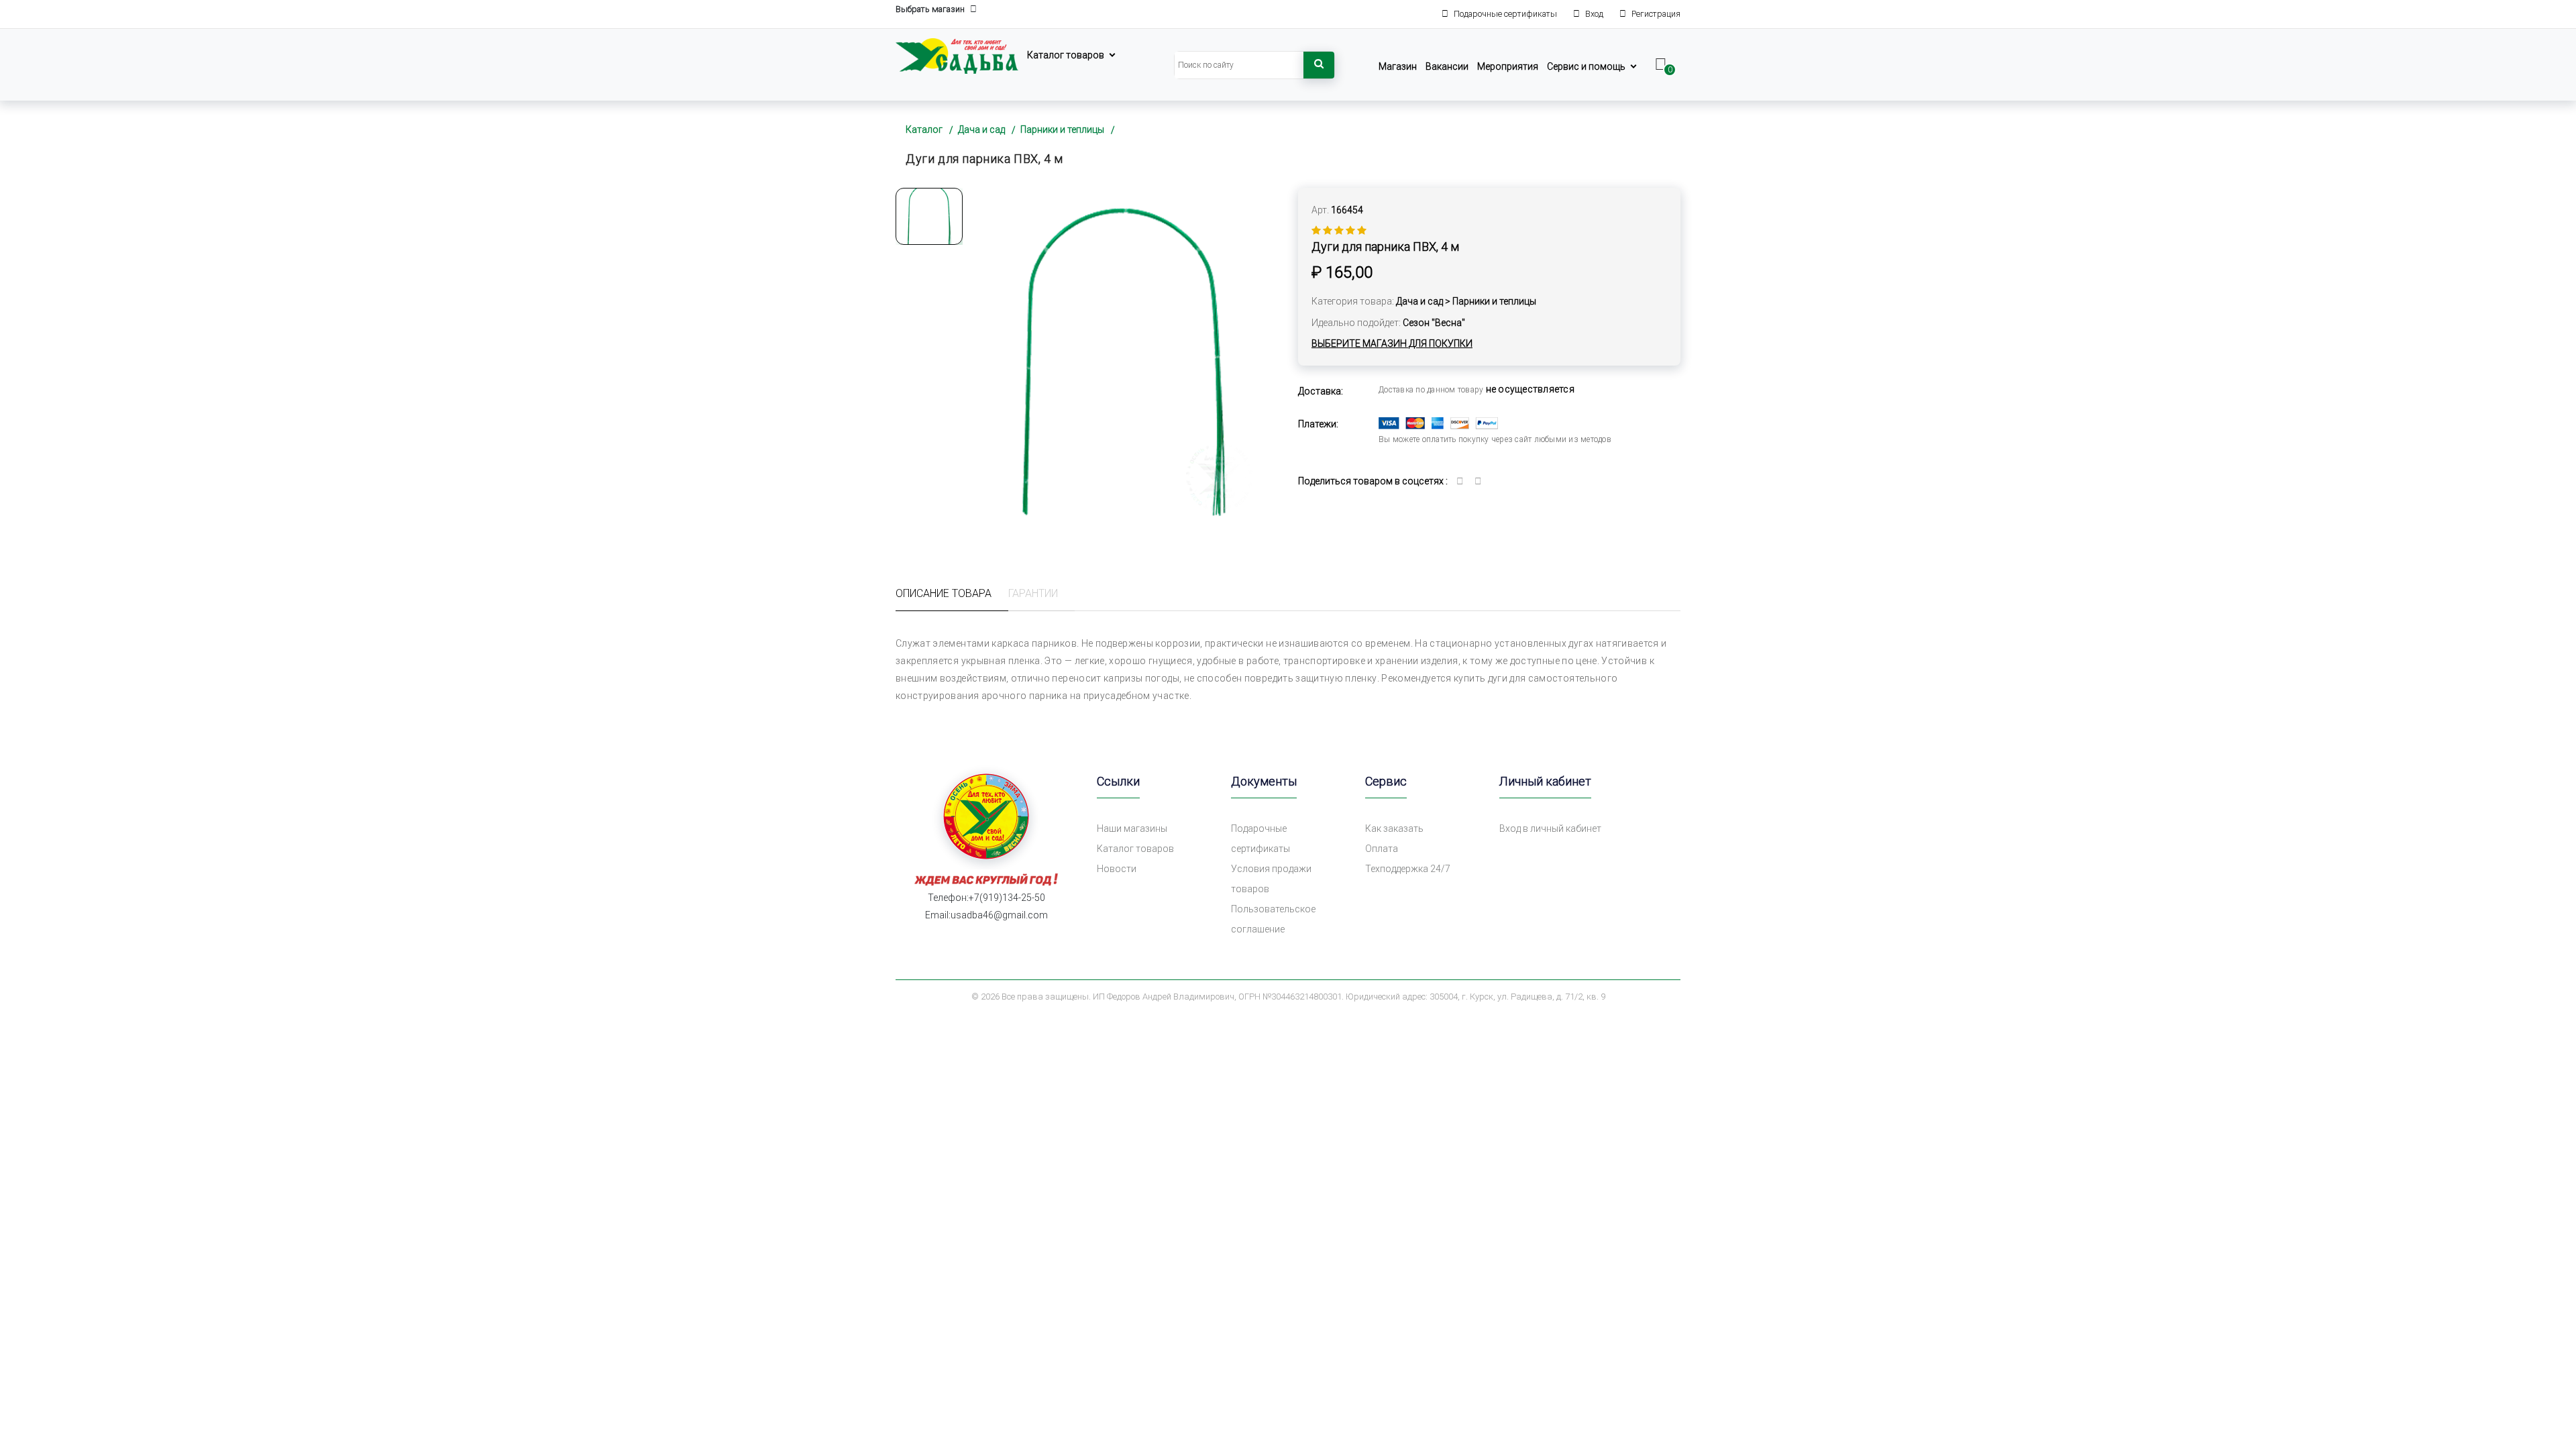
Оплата (1382, 849)
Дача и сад (981, 129)
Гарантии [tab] (1033, 593)
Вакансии (1447, 66)
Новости (1117, 869)
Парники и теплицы (1062, 129)
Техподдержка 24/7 (1408, 869)
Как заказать (1394, 828)
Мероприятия (1508, 66)
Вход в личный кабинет (1550, 828)
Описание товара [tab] (944, 593)
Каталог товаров (1066, 55)
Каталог (924, 129)
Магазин (1398, 66)
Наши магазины (1132, 828)
